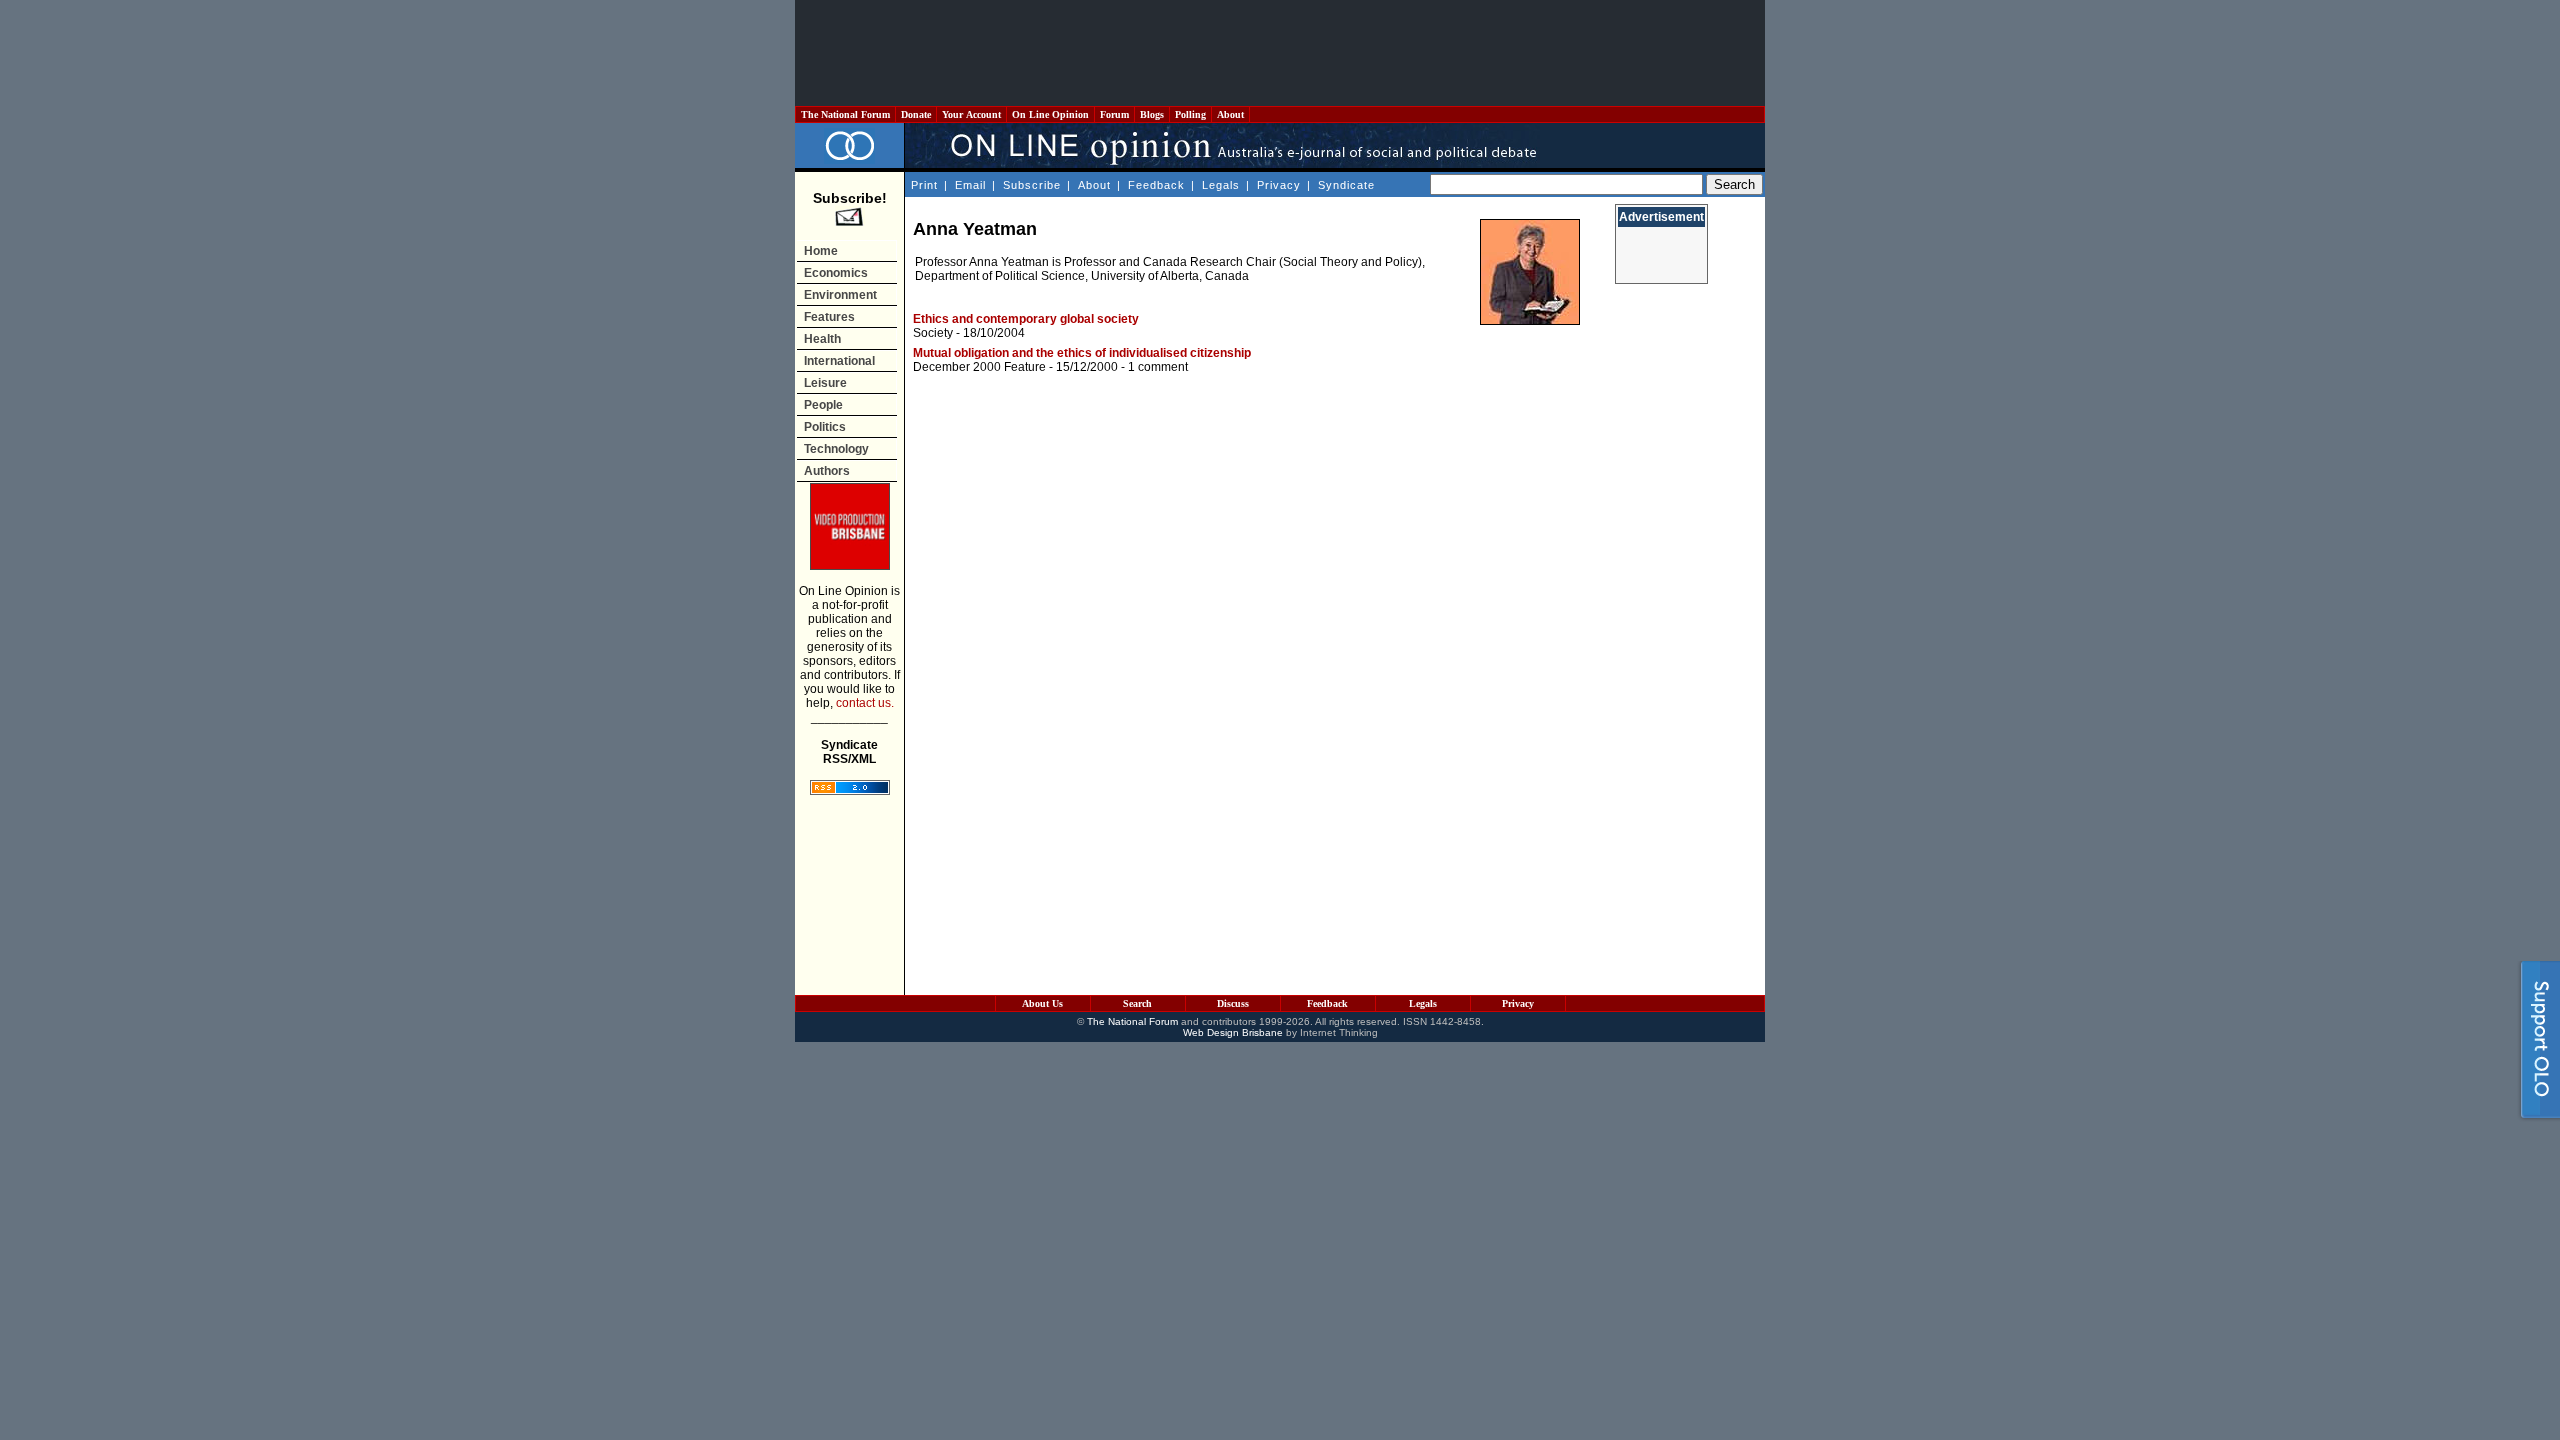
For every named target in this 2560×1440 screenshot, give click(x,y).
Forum (1114, 114)
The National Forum (845, 114)
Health (822, 339)
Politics (825, 427)
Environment (840, 295)
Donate (916, 114)
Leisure (825, 383)
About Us (1042, 1003)
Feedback (1156, 185)
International (839, 361)
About (1230, 114)
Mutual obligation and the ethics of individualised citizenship (1082, 353)
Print (924, 185)
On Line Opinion (1050, 114)
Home (821, 251)
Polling (1190, 114)
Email (970, 185)
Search (1137, 1003)
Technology (836, 449)
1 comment (1158, 367)
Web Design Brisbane (1233, 1032)
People (823, 405)
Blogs (1152, 114)
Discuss (1233, 1003)
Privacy (1279, 185)
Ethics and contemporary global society (1026, 319)
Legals (1221, 185)
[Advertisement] (1280, 53)
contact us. (865, 703)
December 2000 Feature (979, 367)
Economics (836, 273)
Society (933, 333)
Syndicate (1346, 185)
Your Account (971, 114)
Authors (827, 471)
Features (829, 317)
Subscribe (1032, 185)
